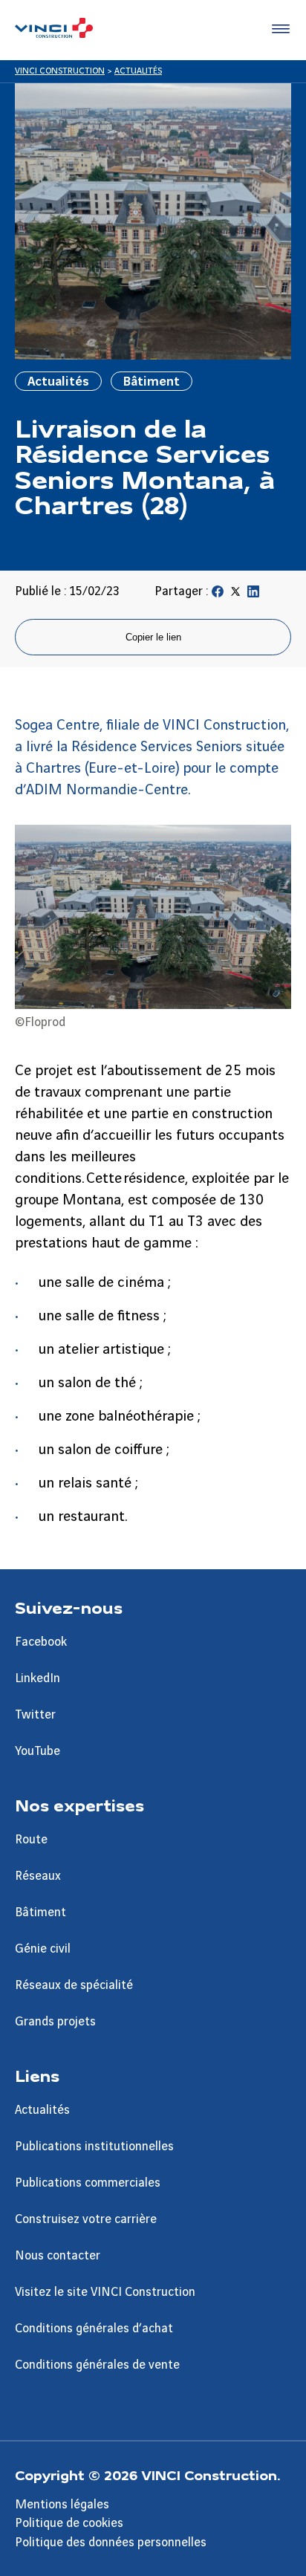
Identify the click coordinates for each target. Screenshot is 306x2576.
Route (31, 1840)
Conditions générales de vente (97, 2365)
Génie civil (43, 1949)
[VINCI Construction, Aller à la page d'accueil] (54, 30)
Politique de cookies (69, 2523)
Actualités (42, 2110)
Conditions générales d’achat (94, 2329)
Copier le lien (153, 637)
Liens (37, 2075)
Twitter (35, 1715)
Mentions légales (62, 2505)
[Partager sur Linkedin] (253, 594)
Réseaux (38, 1876)
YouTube (38, 1751)
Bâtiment (40, 1912)
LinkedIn (38, 1678)
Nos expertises (79, 1805)
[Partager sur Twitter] (235, 594)
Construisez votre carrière (86, 2219)
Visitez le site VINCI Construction (105, 2292)
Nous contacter (58, 2256)
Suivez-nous (69, 1607)
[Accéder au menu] (278, 30)
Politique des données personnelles (111, 2543)
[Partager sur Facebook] (218, 594)
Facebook (41, 1642)
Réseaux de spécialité (74, 1985)
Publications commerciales (88, 2183)
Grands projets (55, 2022)
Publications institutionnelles (94, 2147)
